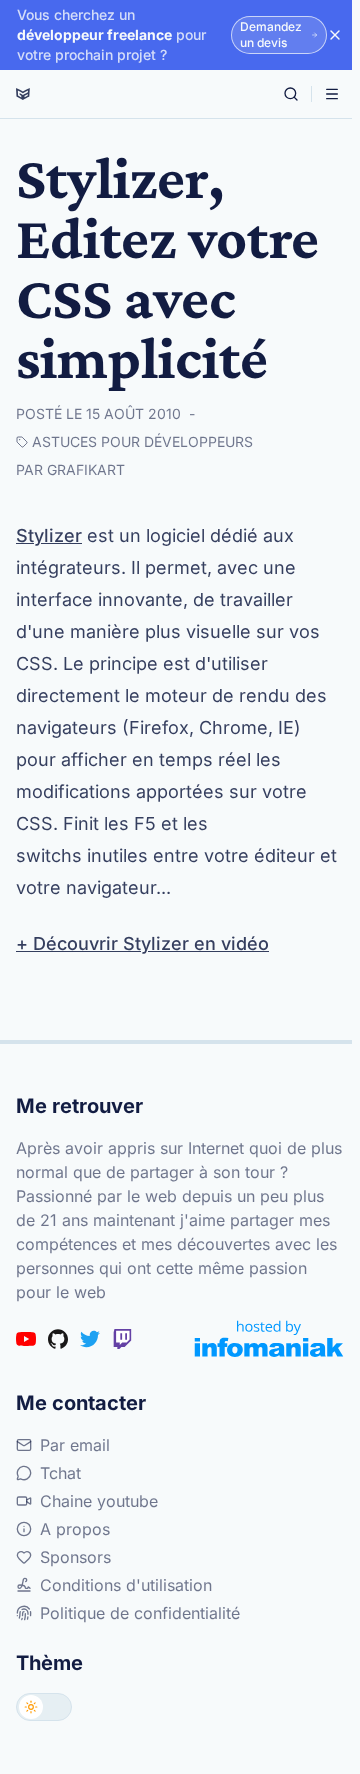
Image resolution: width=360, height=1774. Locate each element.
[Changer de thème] (44, 1707)
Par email (75, 1445)
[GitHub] (58, 1339)
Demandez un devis (271, 34)
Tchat (60, 1473)
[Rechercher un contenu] (291, 94)
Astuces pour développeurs (142, 441)
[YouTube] (26, 1339)
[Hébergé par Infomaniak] (269, 1338)
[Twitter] (90, 1339)
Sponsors (75, 1557)
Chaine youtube (99, 1501)
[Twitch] (122, 1339)
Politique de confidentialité (140, 1613)
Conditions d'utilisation (126, 1585)
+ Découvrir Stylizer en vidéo (142, 943)
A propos (75, 1529)
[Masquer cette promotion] (335, 35)
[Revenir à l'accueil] (23, 94)
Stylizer (49, 535)
